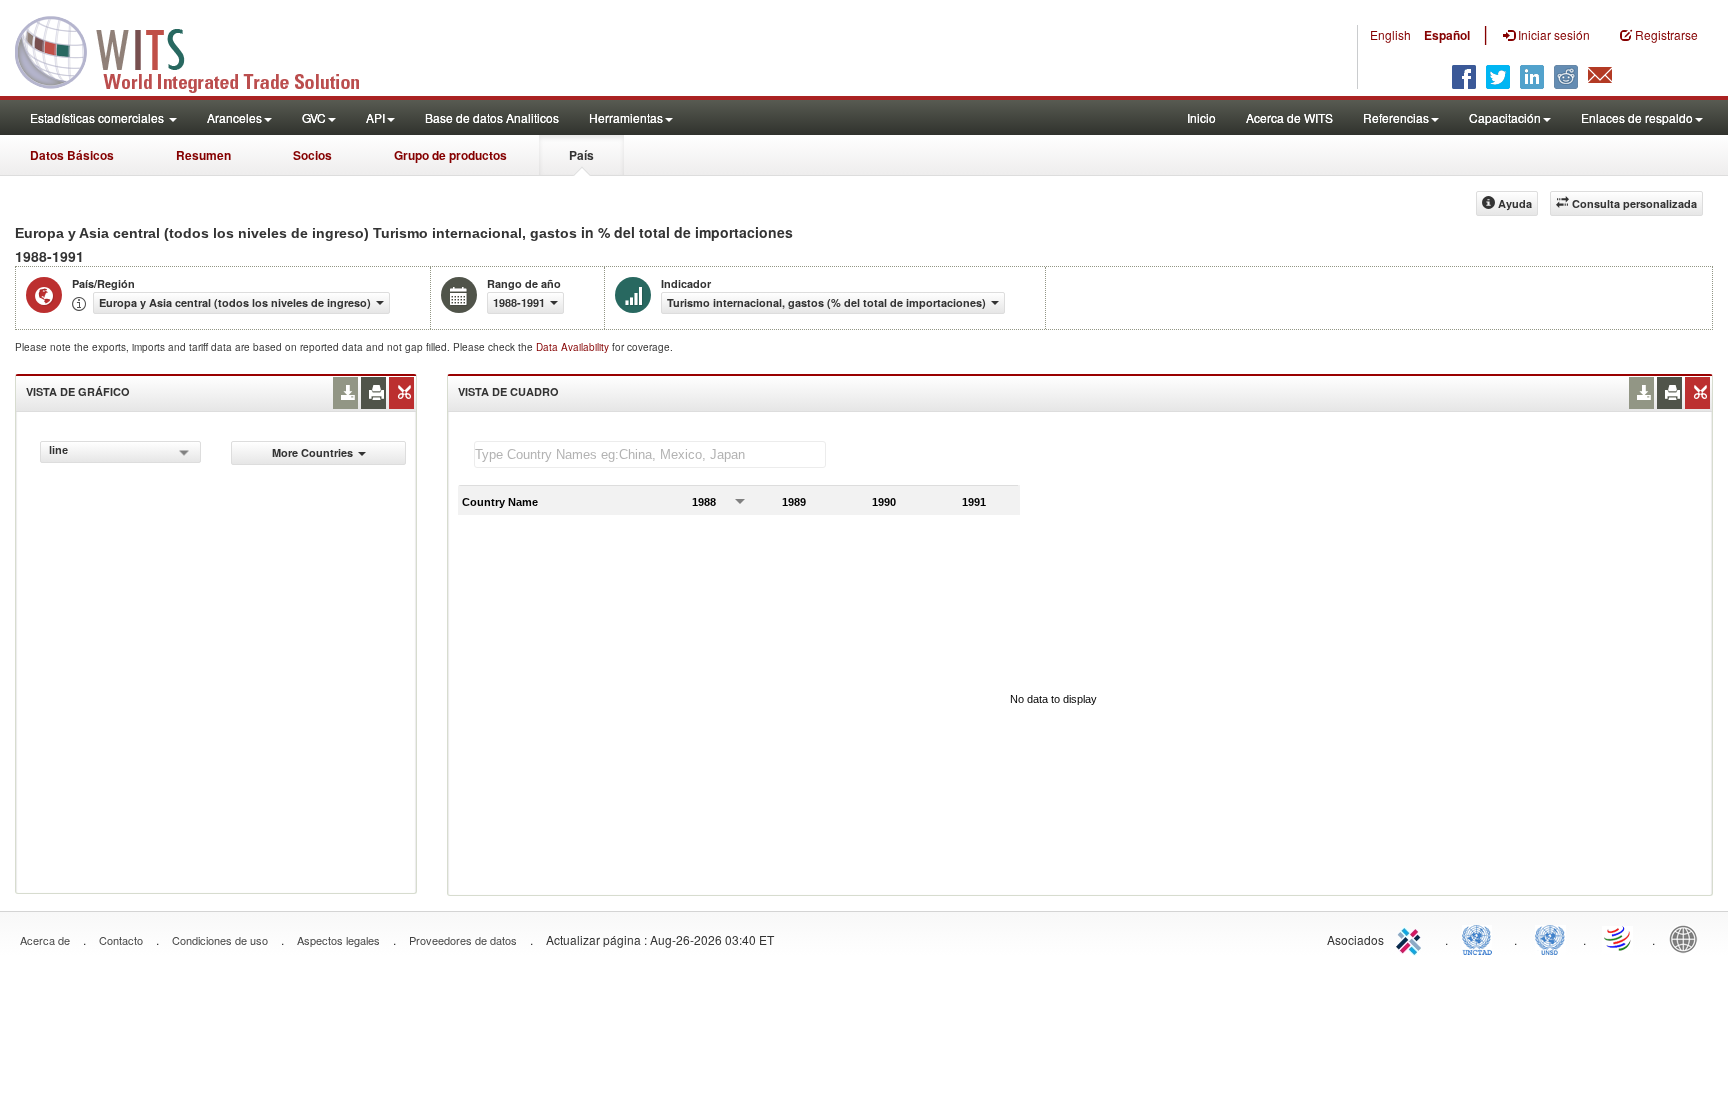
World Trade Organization (1619, 938)
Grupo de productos (450, 155)
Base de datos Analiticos (492, 117)
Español (1447, 35)
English (1390, 34)
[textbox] (650, 454)
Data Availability (574, 347)
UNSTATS (1550, 938)
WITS (200, 50)
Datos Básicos (72, 155)
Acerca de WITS (1289, 117)
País (581, 155)
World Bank (1688, 938)
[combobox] (120, 452)
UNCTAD (1481, 938)
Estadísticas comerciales (98, 117)
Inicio (1201, 117)
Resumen (203, 155)
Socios (312, 155)
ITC (1412, 938)
